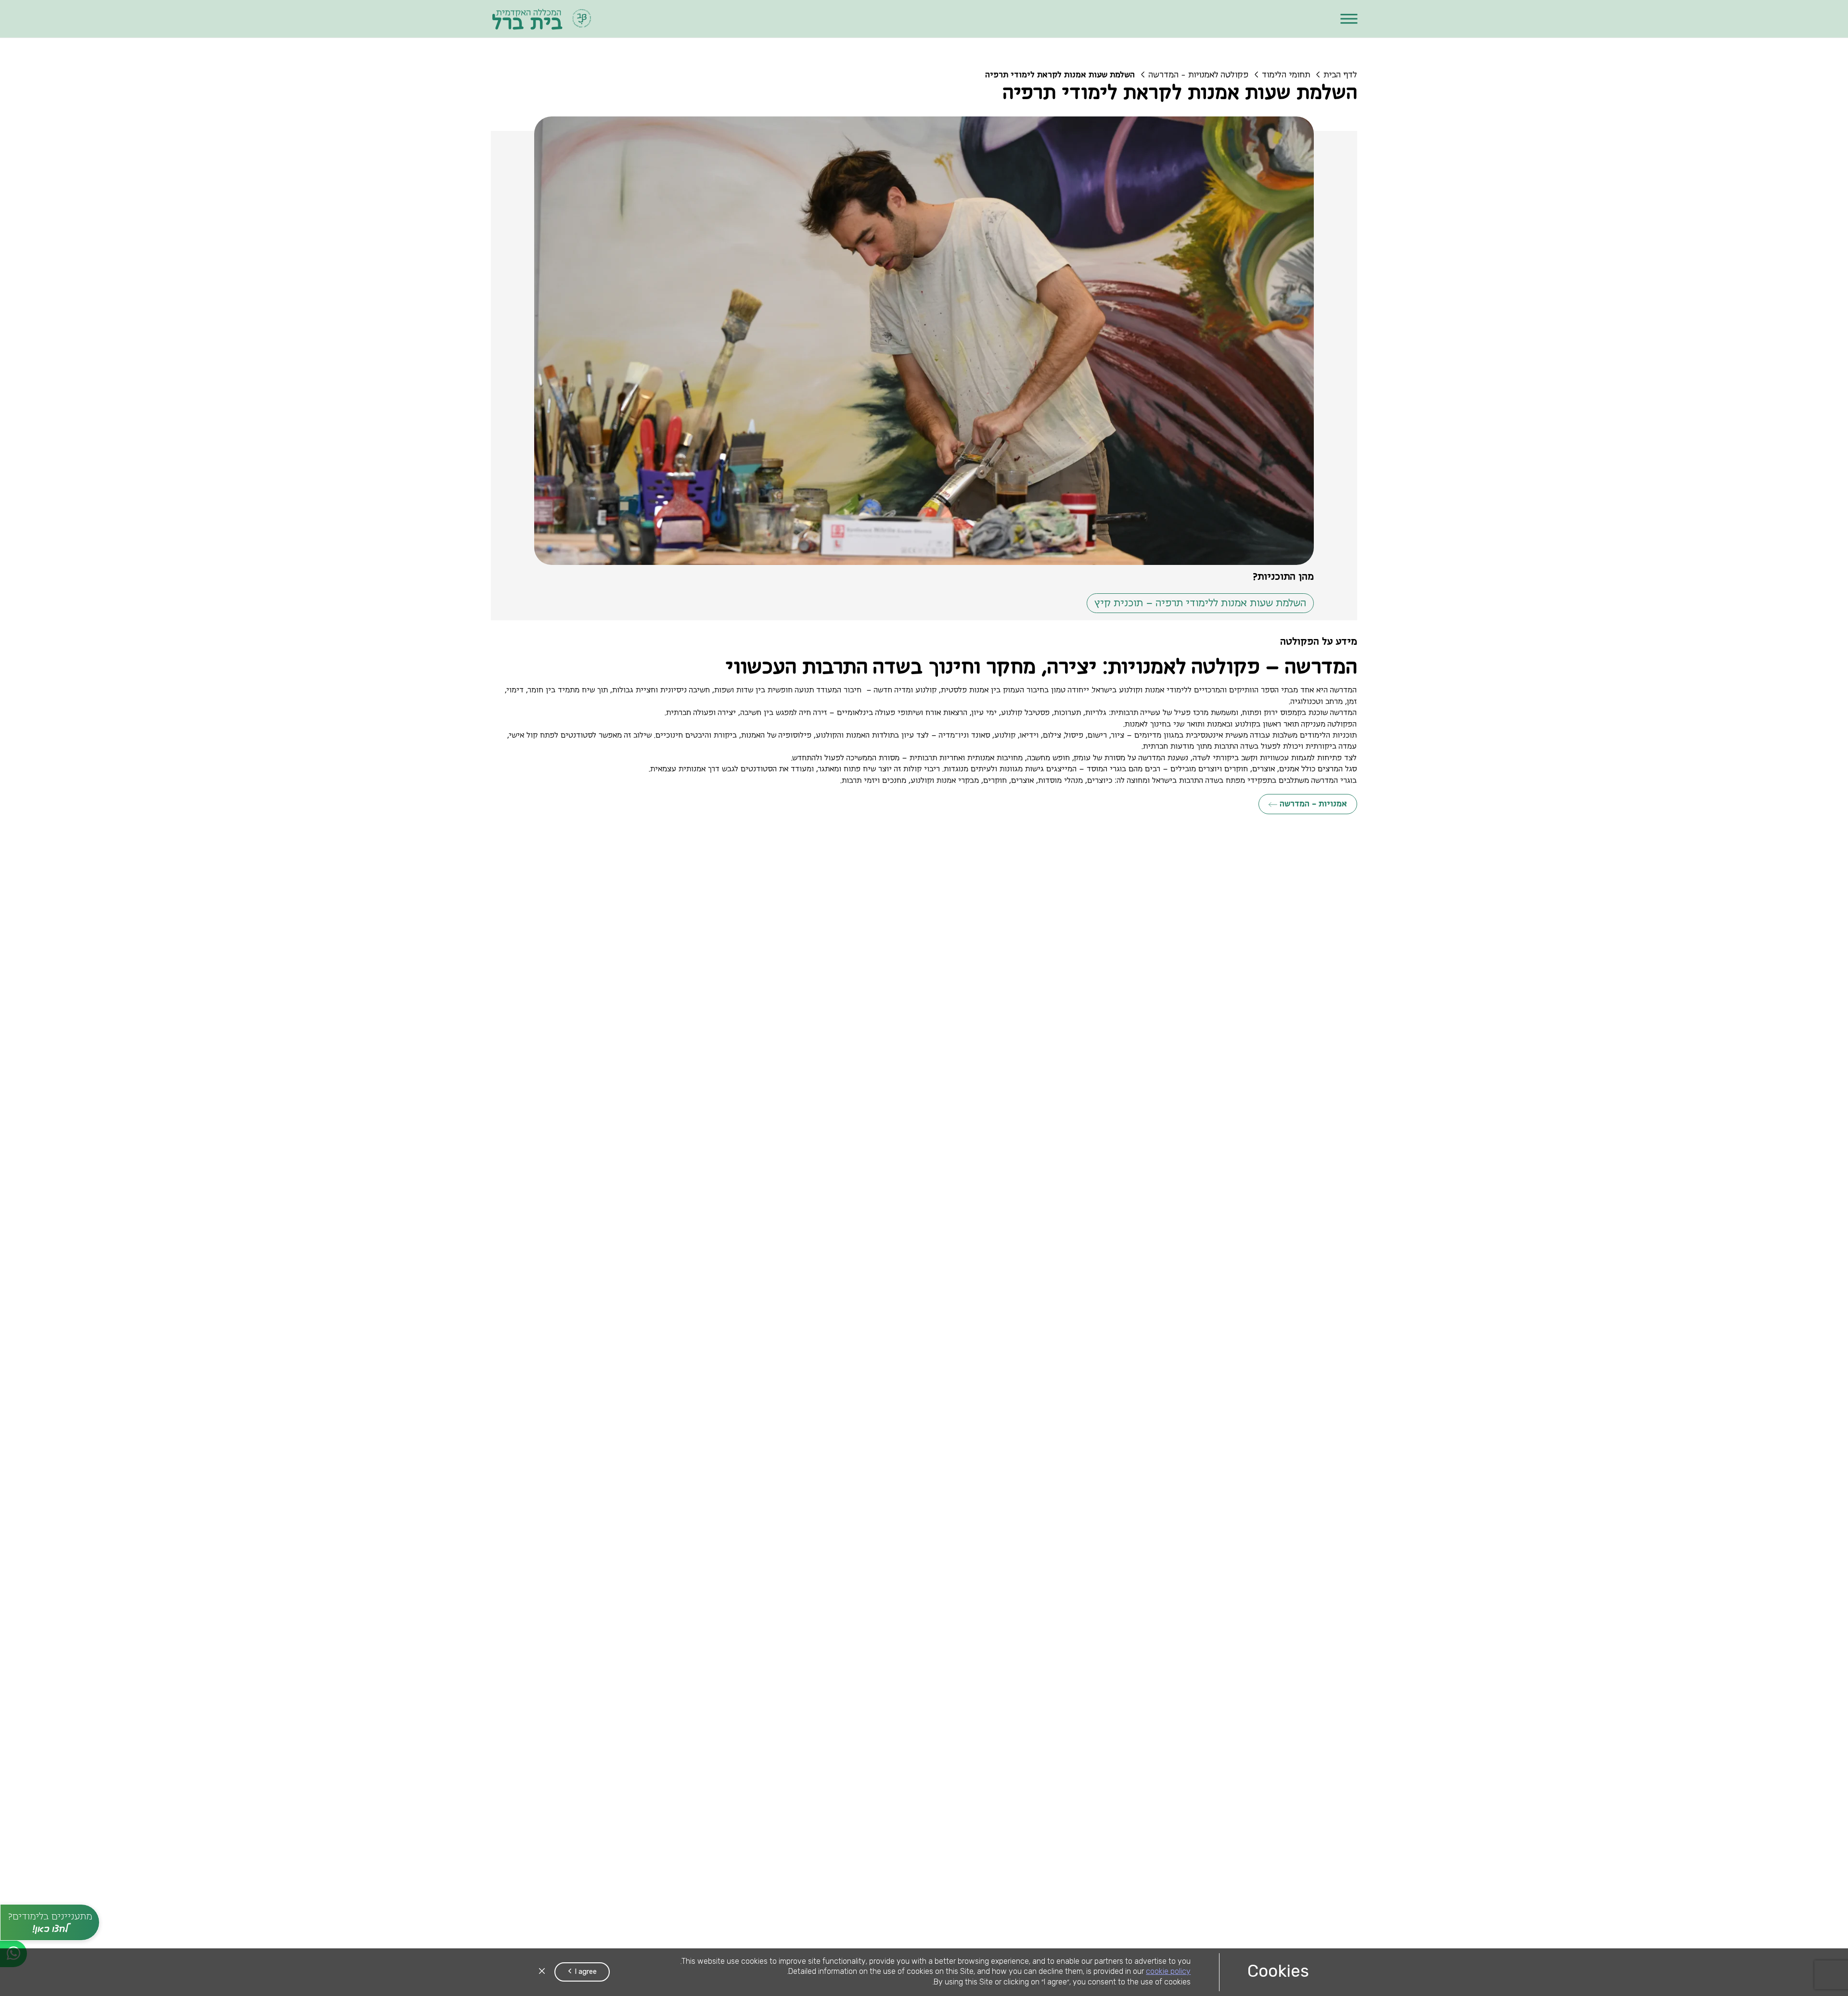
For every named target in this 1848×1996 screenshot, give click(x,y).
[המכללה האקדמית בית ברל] (542, 19)
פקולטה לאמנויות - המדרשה (1198, 75)
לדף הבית (1340, 75)
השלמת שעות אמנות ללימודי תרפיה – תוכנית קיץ (1200, 603)
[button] (1349, 19)
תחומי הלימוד (1286, 75)
